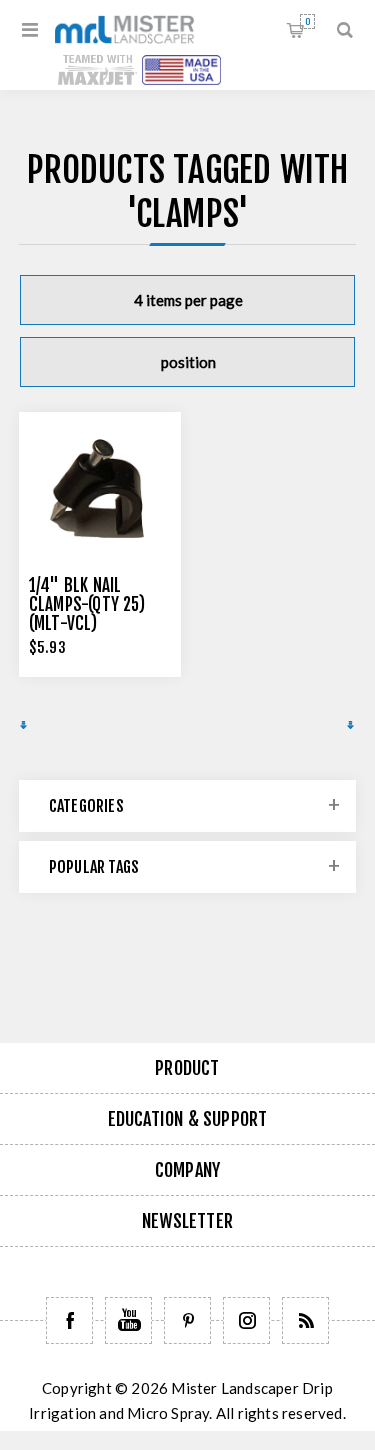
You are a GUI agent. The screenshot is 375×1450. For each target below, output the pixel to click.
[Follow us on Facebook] (69, 1320)
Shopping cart (307, 21)
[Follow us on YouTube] (128, 1320)
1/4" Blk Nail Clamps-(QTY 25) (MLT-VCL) (87, 604)
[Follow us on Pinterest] (187, 1320)
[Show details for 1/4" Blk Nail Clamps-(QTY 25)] (100, 493)
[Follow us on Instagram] (246, 1320)
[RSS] (305, 1320)
